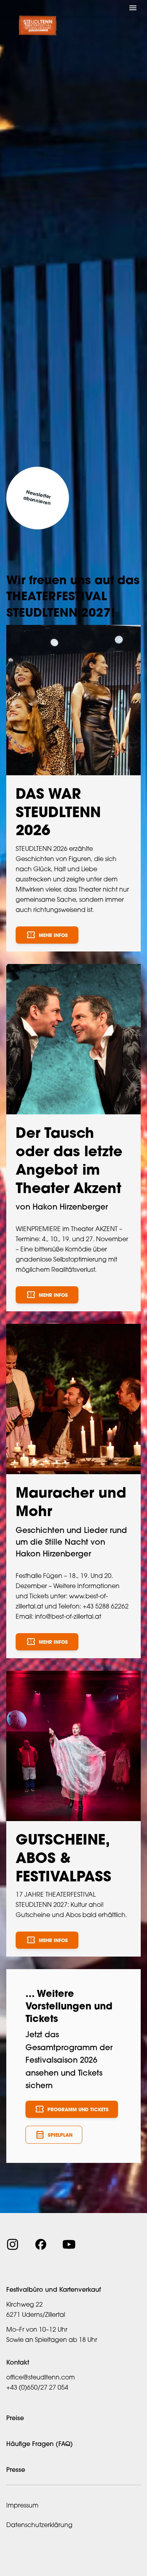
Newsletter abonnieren (37, 498)
